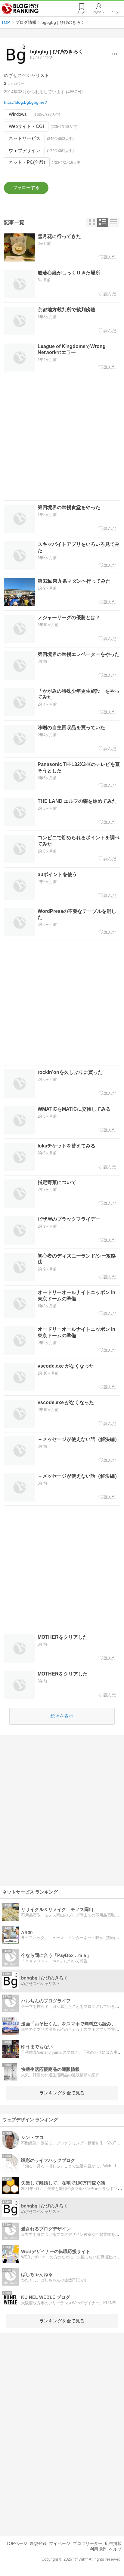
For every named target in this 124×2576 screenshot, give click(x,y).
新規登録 (38, 2543)
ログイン (99, 12)
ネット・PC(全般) (27, 162)
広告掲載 (113, 2543)
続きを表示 (62, 1716)
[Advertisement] (62, 438)
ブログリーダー (88, 2543)
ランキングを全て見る (62, 2093)
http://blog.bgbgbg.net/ (25, 102)
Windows (18, 114)
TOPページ (17, 2543)
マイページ (60, 2543)
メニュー (116, 12)
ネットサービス (25, 138)
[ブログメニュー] (115, 54)
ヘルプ (115, 2549)
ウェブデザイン (25, 150)
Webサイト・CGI (26, 126)
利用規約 (98, 2549)
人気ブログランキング (20, 9)
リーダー (82, 12)
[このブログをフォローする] (26, 188)
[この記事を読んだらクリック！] (109, 257)
